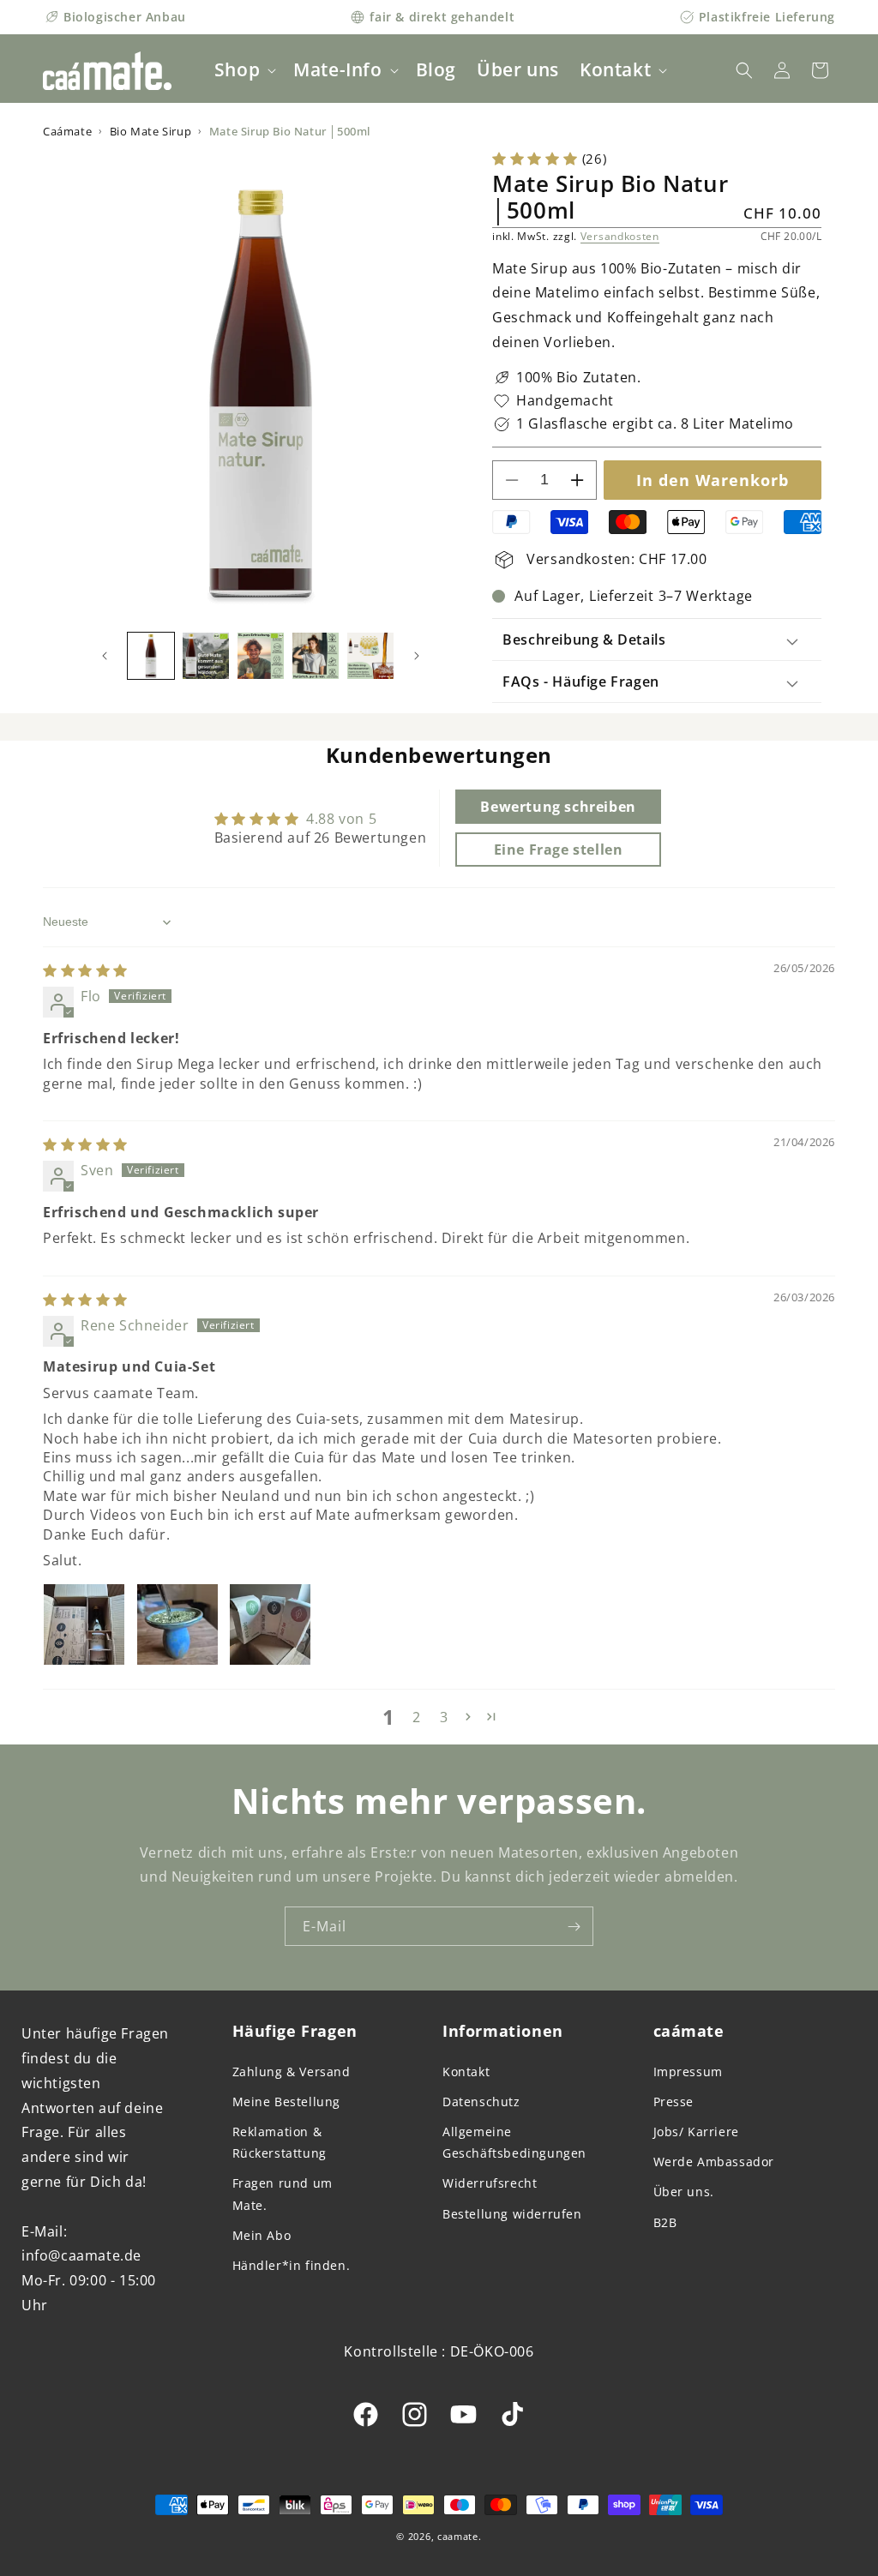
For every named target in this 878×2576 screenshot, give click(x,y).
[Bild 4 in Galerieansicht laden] (316, 656)
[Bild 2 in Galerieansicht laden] (206, 656)
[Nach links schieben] (105, 656)
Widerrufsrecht (490, 2183)
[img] (85, 970)
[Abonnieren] (574, 1926)
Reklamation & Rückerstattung (280, 2142)
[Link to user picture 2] (177, 1624)
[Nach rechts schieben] (417, 656)
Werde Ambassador (714, 2162)
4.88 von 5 (341, 819)
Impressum (688, 2072)
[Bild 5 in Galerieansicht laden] (370, 656)
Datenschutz (481, 2102)
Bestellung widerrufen (512, 2214)
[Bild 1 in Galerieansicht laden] (151, 656)
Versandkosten (620, 236)
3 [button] (444, 1717)
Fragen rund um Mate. (283, 2194)
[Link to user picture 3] (270, 1624)
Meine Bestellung (287, 2102)
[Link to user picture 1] (84, 1624)
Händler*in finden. (292, 2265)
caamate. (460, 2536)
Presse (674, 2102)
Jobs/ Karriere (696, 2132)
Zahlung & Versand (292, 2072)
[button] (244, 70)
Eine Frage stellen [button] (559, 850)
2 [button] (417, 1717)
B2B (665, 2222)
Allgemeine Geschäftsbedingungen (514, 2142)
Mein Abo (262, 2235)
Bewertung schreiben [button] (558, 807)
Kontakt (466, 2072)
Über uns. (684, 2192)
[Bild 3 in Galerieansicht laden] (261, 656)
